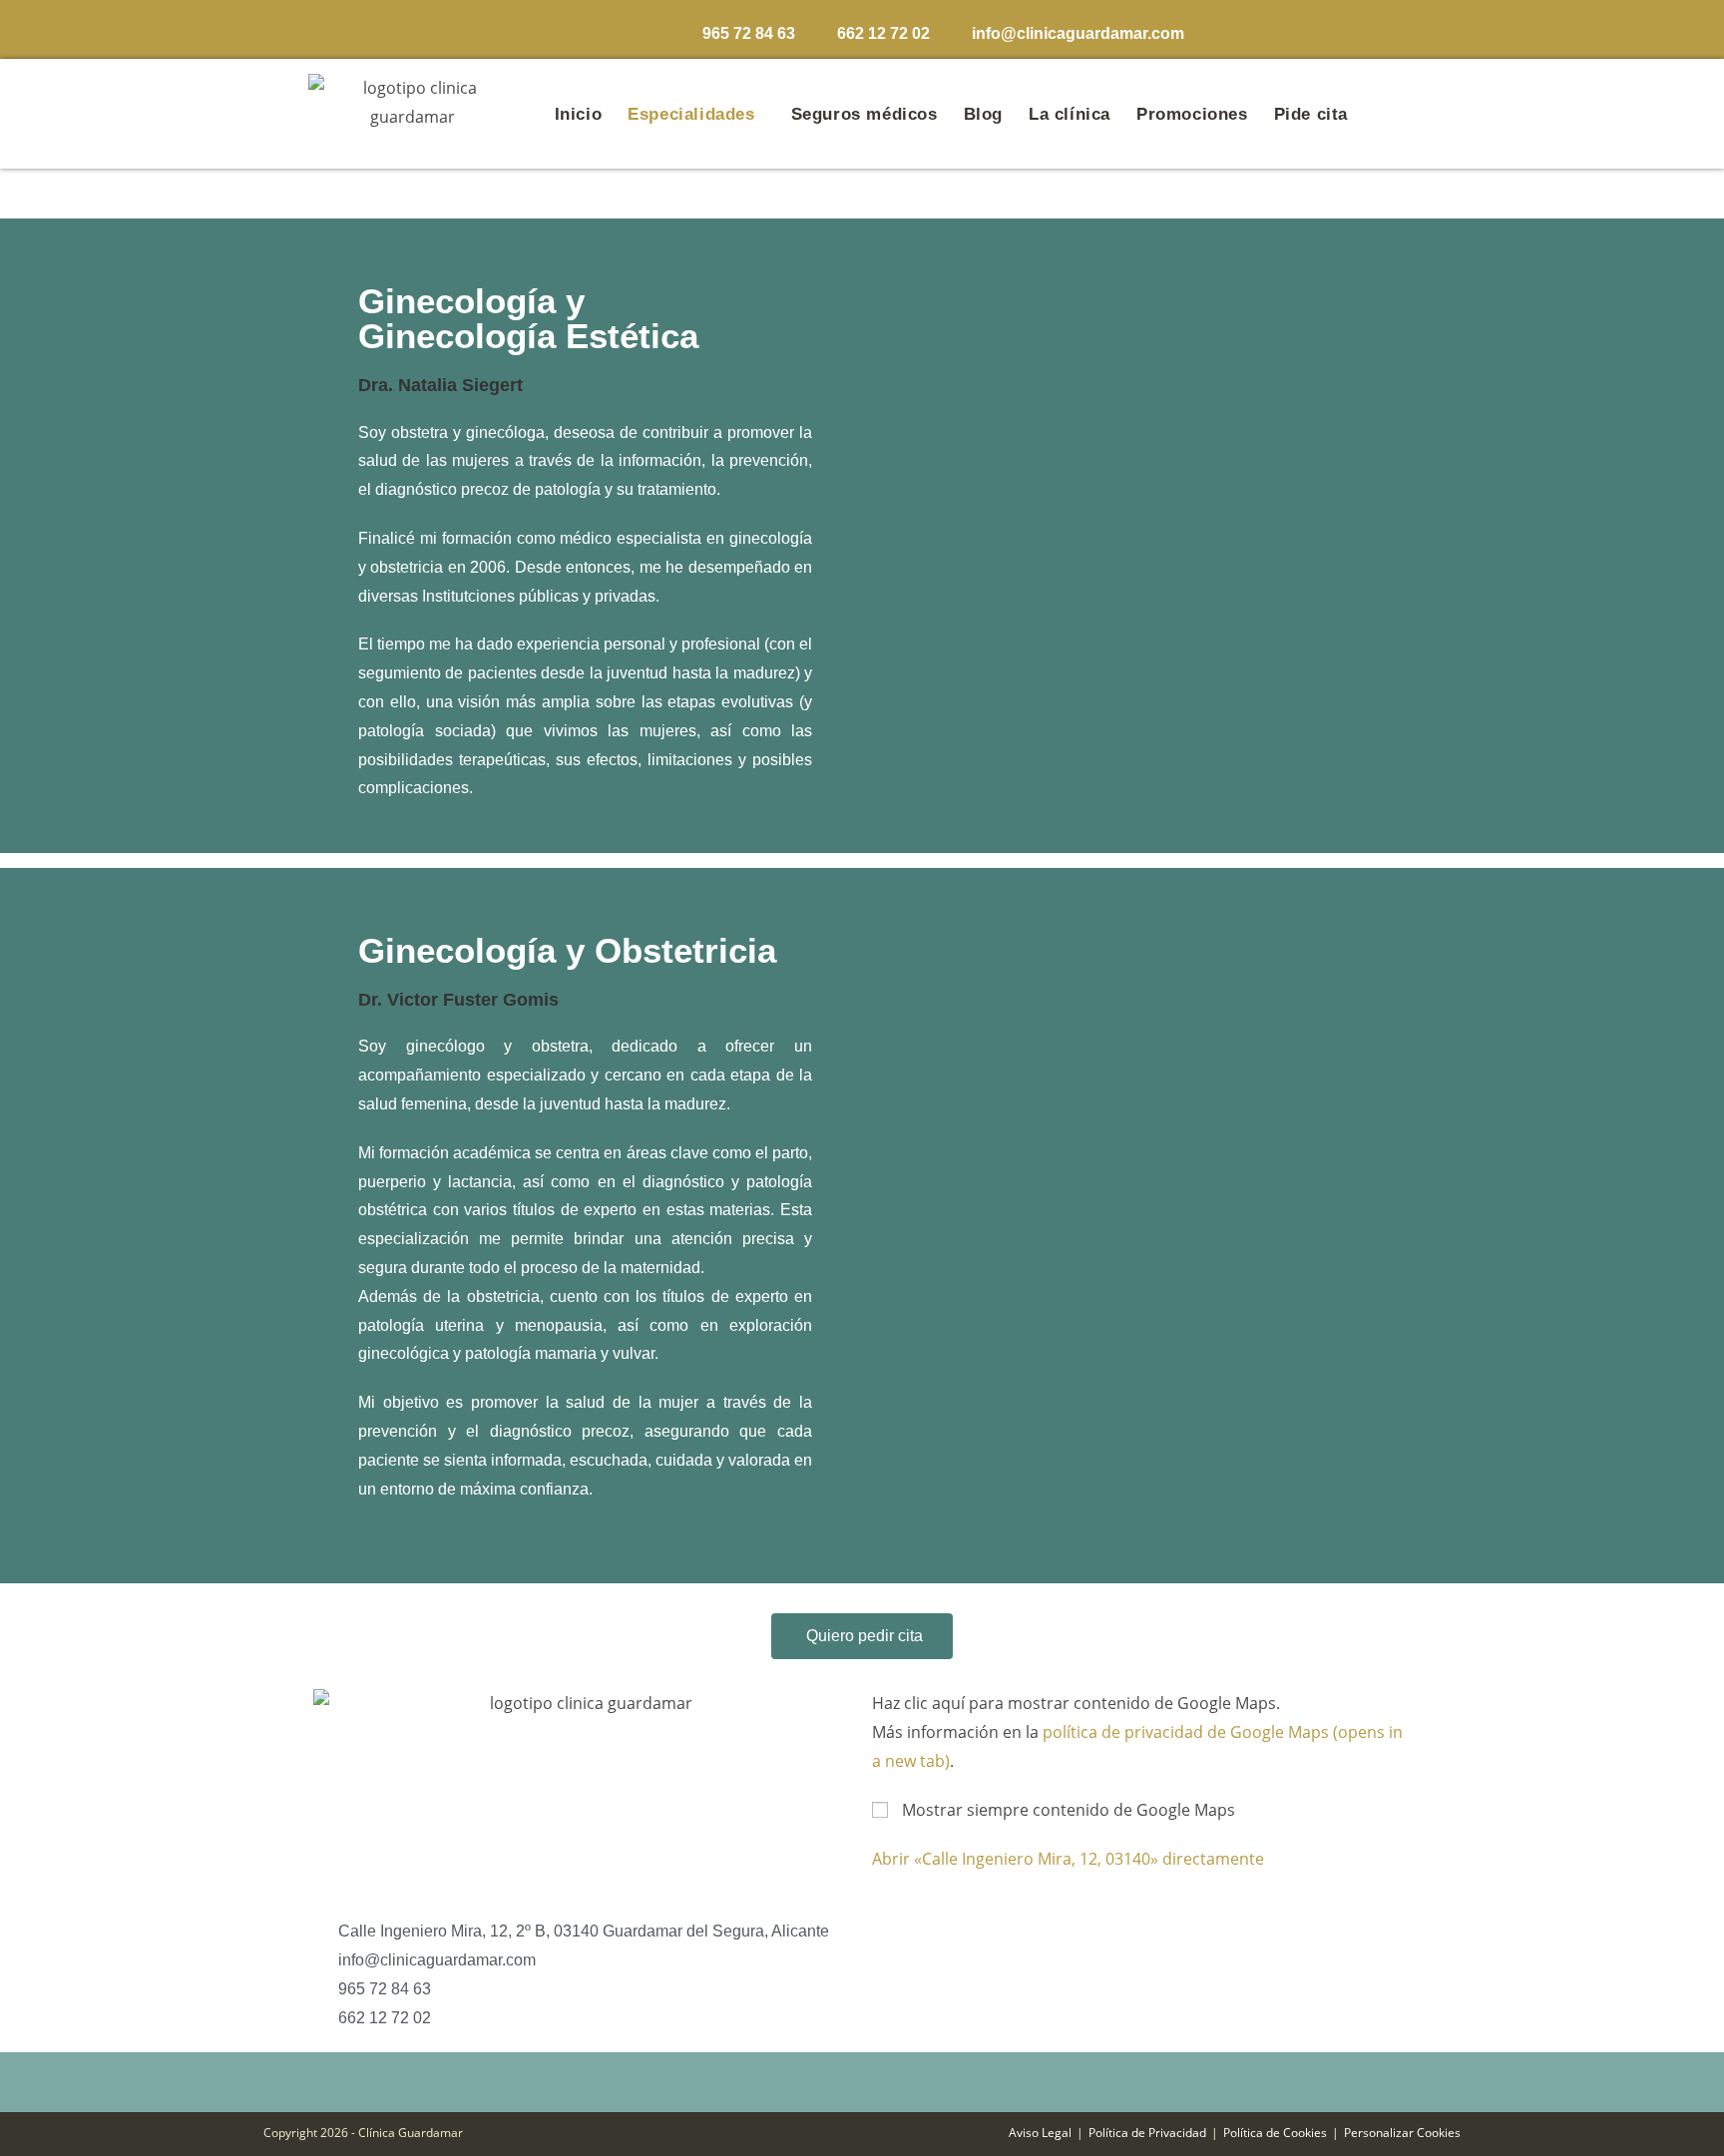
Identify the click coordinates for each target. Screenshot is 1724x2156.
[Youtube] (1381, 28)
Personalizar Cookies (1402, 2133)
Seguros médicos (864, 114)
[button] (696, 114)
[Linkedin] (1340, 28)
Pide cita (1311, 114)
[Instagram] (1299, 28)
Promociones (1192, 114)
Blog (983, 114)
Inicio (579, 114)
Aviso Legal (1040, 2133)
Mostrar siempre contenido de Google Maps (1069, 1810)
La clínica (1070, 114)
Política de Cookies (1275, 2133)
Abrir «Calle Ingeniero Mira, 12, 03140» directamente (1068, 1859)
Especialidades (691, 114)
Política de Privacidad (1147, 2133)
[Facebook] (1258, 28)
